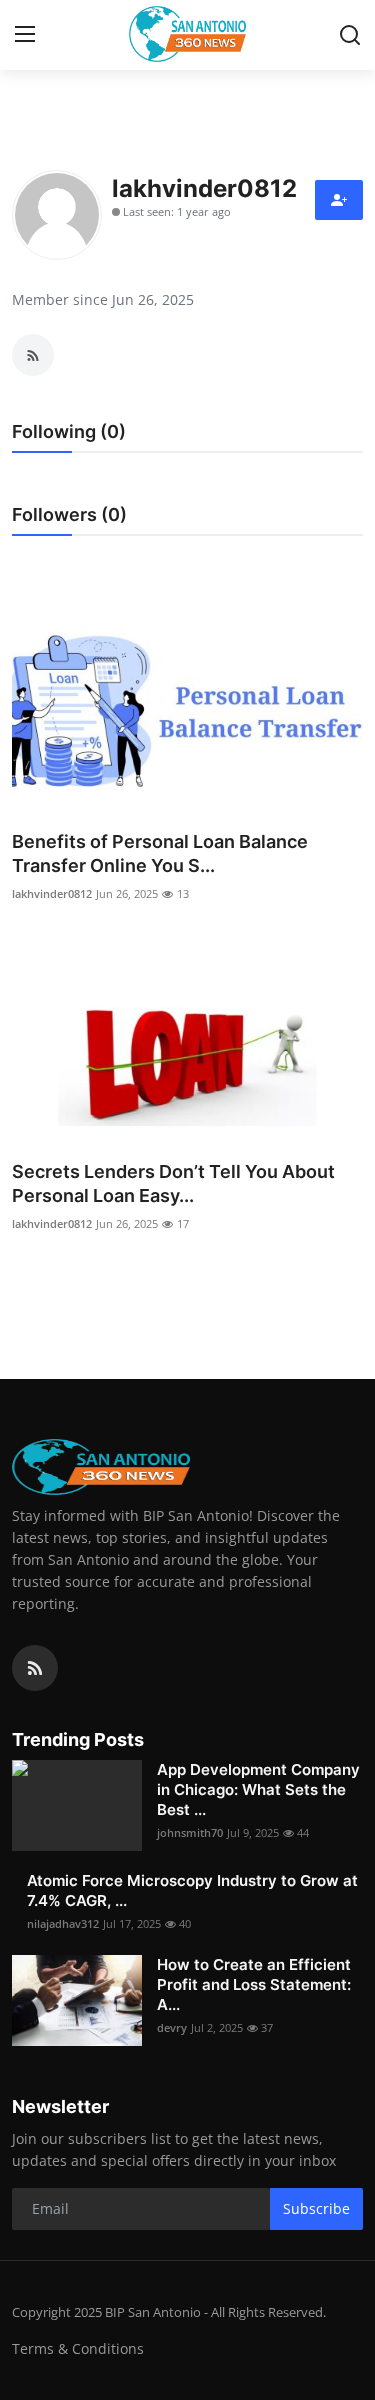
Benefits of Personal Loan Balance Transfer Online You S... (160, 853)
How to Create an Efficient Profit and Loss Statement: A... (254, 1984)
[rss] (35, 1668)
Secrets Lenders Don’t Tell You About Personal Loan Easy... (173, 1183)
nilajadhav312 (63, 1923)
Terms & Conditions (78, 2348)
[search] (350, 35)
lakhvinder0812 (52, 893)
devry (172, 2027)
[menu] (25, 35)
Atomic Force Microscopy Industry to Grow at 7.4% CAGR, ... (192, 1890)
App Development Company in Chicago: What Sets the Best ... (258, 1789)
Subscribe (316, 2208)
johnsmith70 (190, 1832)
